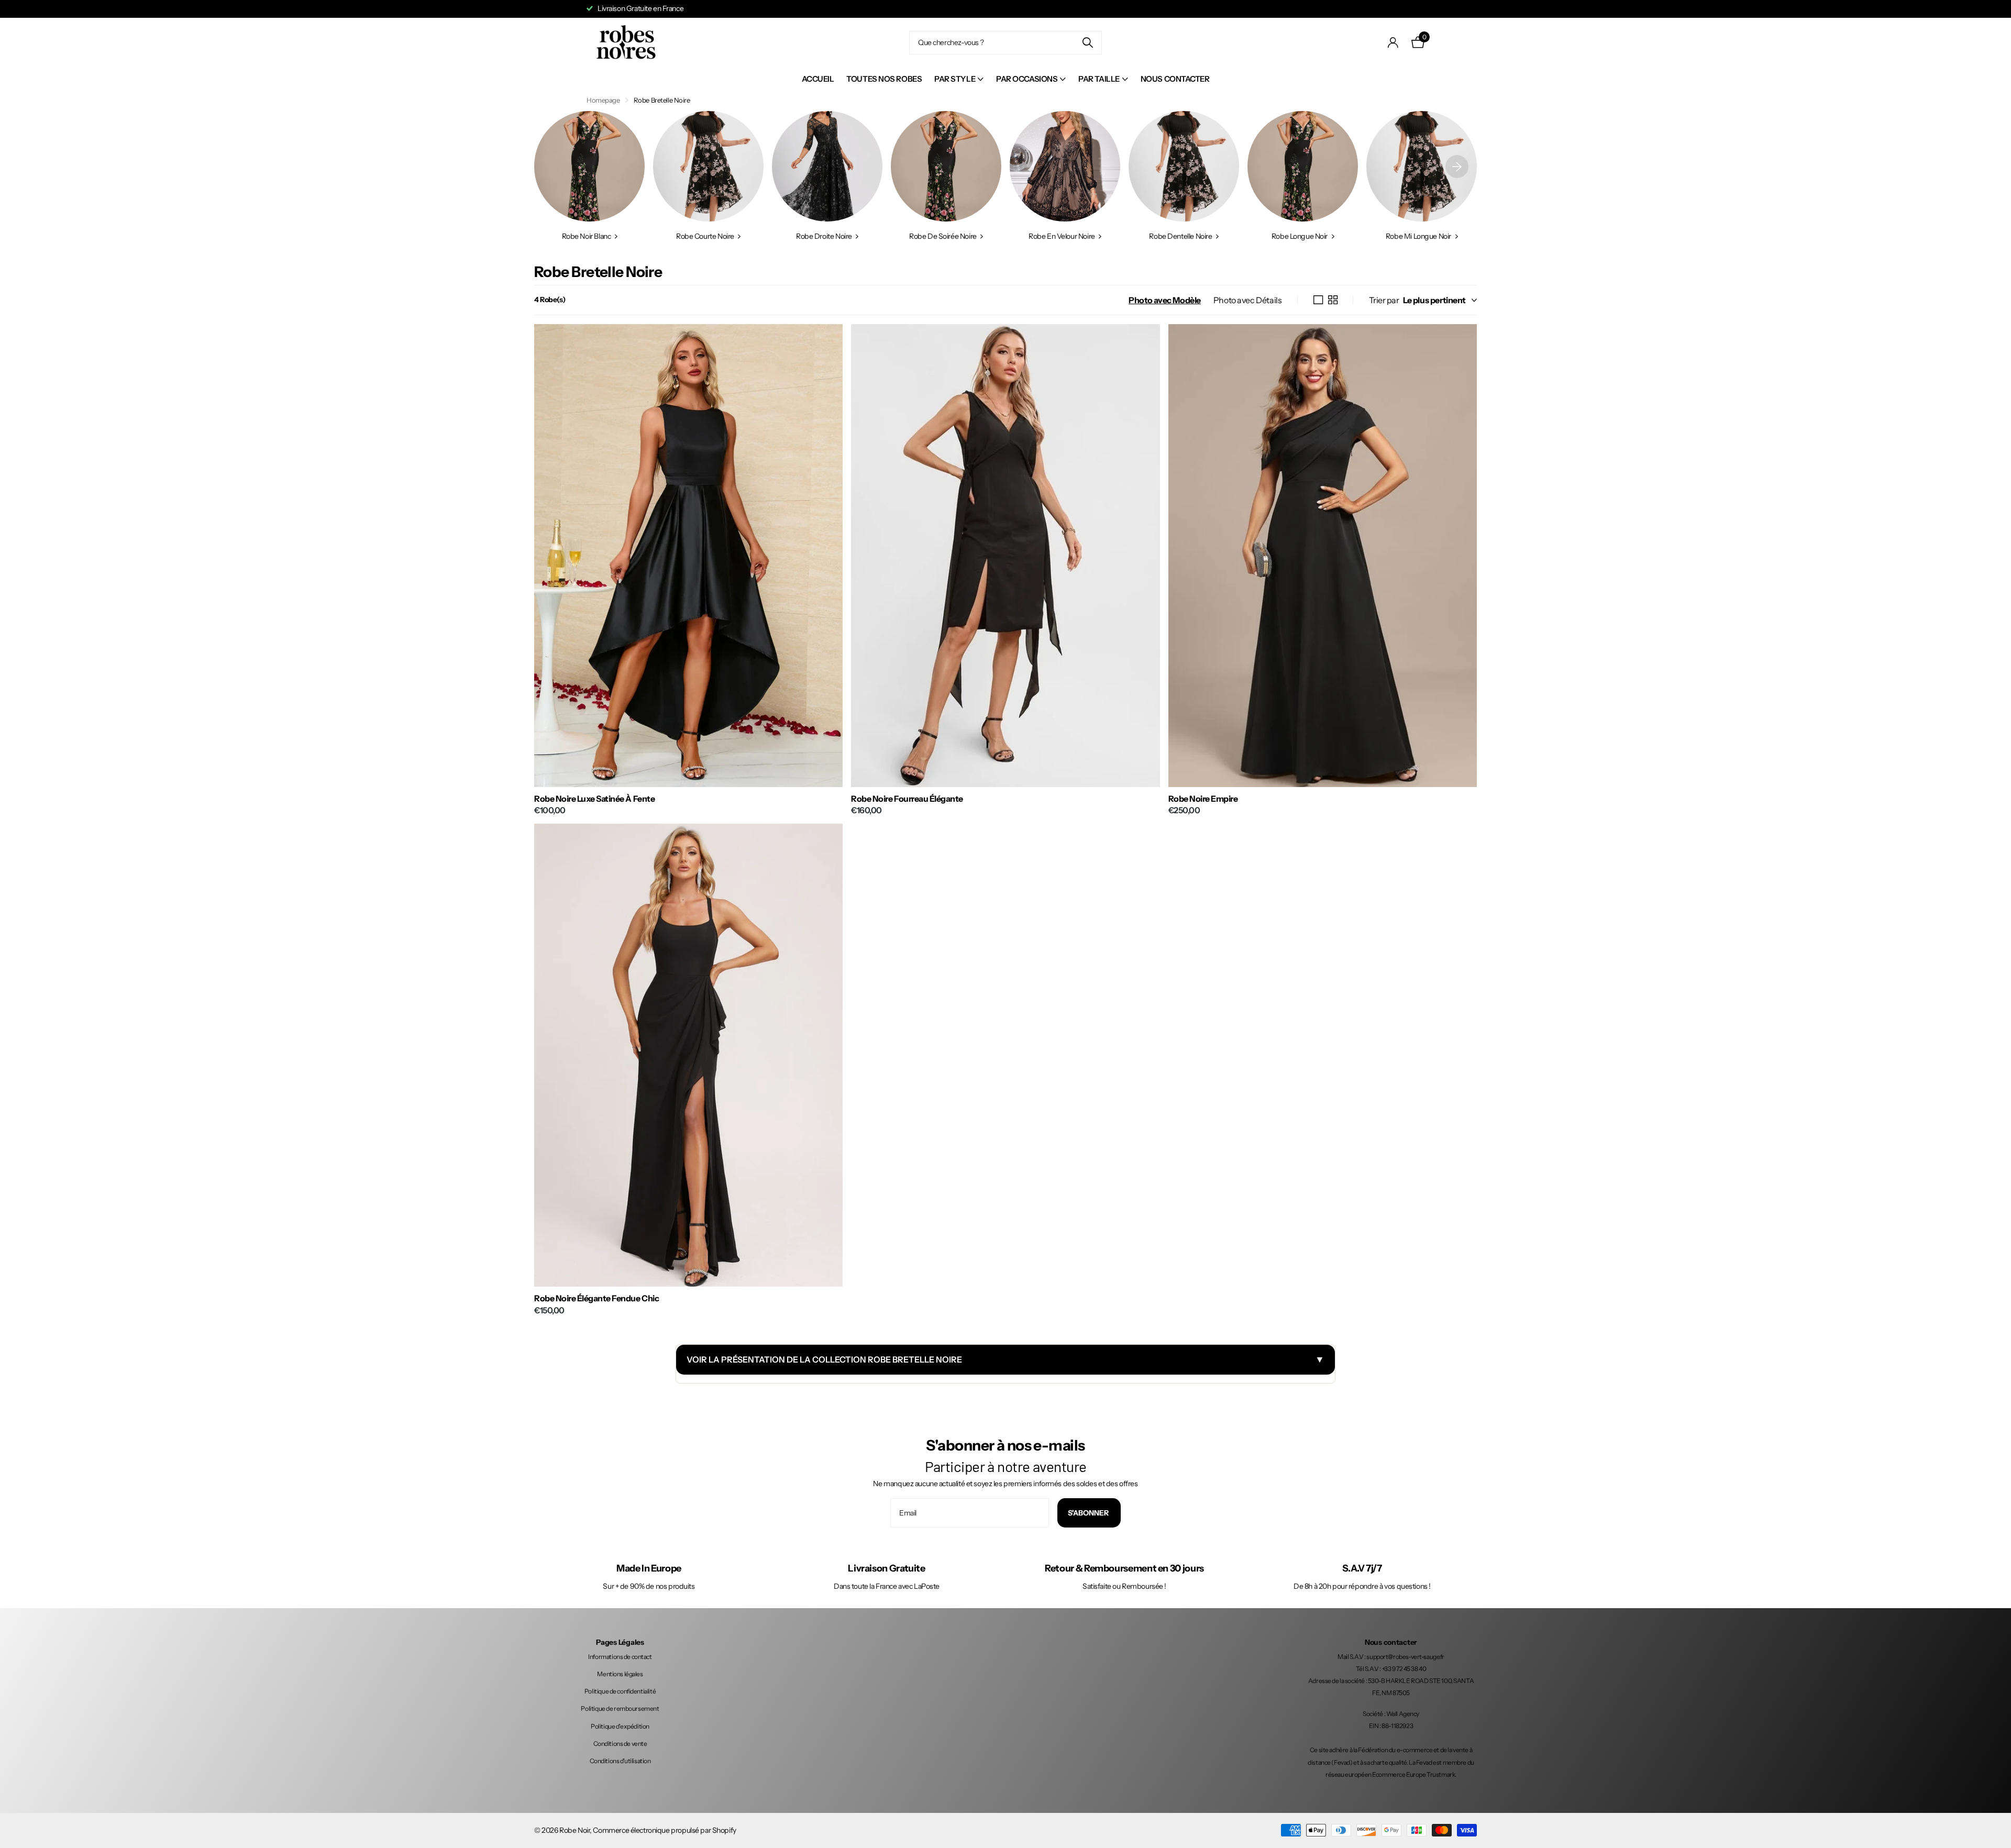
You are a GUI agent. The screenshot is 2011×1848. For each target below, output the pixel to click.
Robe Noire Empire (1203, 799)
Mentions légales (620, 1674)
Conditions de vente (620, 1744)
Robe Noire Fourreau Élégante (907, 799)
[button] (1457, 166)
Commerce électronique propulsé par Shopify (664, 1830)
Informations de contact (620, 1657)
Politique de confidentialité (620, 1691)
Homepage (603, 100)
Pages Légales (620, 1642)
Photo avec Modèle (1165, 300)
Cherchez (1087, 43)
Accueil (818, 79)
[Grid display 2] (1333, 300)
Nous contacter (1175, 79)
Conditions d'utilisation (620, 1761)
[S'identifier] (1393, 43)
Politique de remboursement (620, 1708)
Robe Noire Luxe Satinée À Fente (594, 799)
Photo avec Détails (1247, 300)
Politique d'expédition (620, 1726)
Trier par (1384, 300)
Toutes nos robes (884, 79)
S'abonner (1089, 1513)
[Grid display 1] (1318, 300)
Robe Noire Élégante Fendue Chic (596, 1298)
